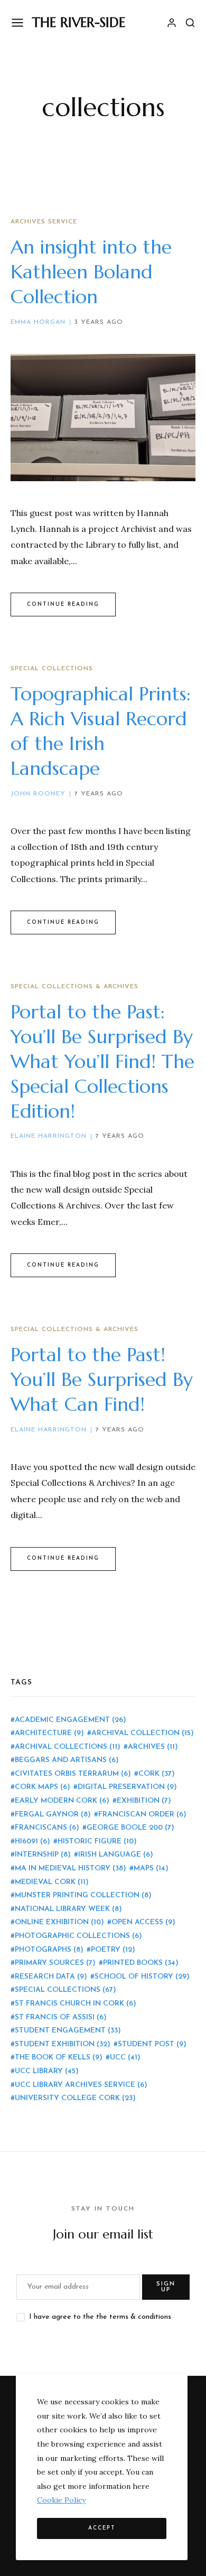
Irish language (116, 1855)
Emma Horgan (38, 322)
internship (43, 1855)
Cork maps (43, 1787)
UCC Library (47, 2071)
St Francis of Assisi (61, 2017)
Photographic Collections (78, 1936)
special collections (65, 1990)
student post (152, 2044)
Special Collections (52, 669)
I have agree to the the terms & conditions (100, 2317)
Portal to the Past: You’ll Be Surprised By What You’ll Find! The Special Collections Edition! (102, 1061)
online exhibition (59, 1922)
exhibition (144, 1801)
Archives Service (44, 222)
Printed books (141, 1963)
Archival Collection (143, 1733)
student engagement (68, 2031)
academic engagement (71, 1720)
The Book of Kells (59, 2058)
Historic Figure (97, 1842)
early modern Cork (62, 1801)
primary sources (55, 1963)
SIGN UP (166, 2287)
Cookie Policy (61, 2500)
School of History (142, 1977)
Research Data (51, 1977)
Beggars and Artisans (67, 1760)
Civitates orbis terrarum (73, 1774)
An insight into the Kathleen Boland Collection (91, 272)
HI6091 (32, 1842)
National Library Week (68, 1909)
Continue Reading (63, 605)
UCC (125, 2058)
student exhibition (63, 2044)
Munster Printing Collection (83, 1895)
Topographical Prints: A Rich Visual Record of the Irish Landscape (101, 731)
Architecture (49, 1733)
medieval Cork (52, 1882)
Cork (157, 1774)
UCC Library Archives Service (81, 2085)
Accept (102, 2528)
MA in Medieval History (71, 1868)
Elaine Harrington (49, 1136)
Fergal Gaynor (53, 1815)
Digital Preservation (127, 1787)
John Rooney (38, 794)
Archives (153, 1747)
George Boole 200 (130, 1828)
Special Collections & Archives (74, 987)
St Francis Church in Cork (76, 2004)
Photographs (49, 1950)
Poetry (113, 1950)
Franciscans (47, 1828)
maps (151, 1868)
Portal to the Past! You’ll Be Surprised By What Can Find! (102, 1379)
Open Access (143, 1922)
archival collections (68, 1747)
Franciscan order (142, 1815)
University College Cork (75, 2098)
